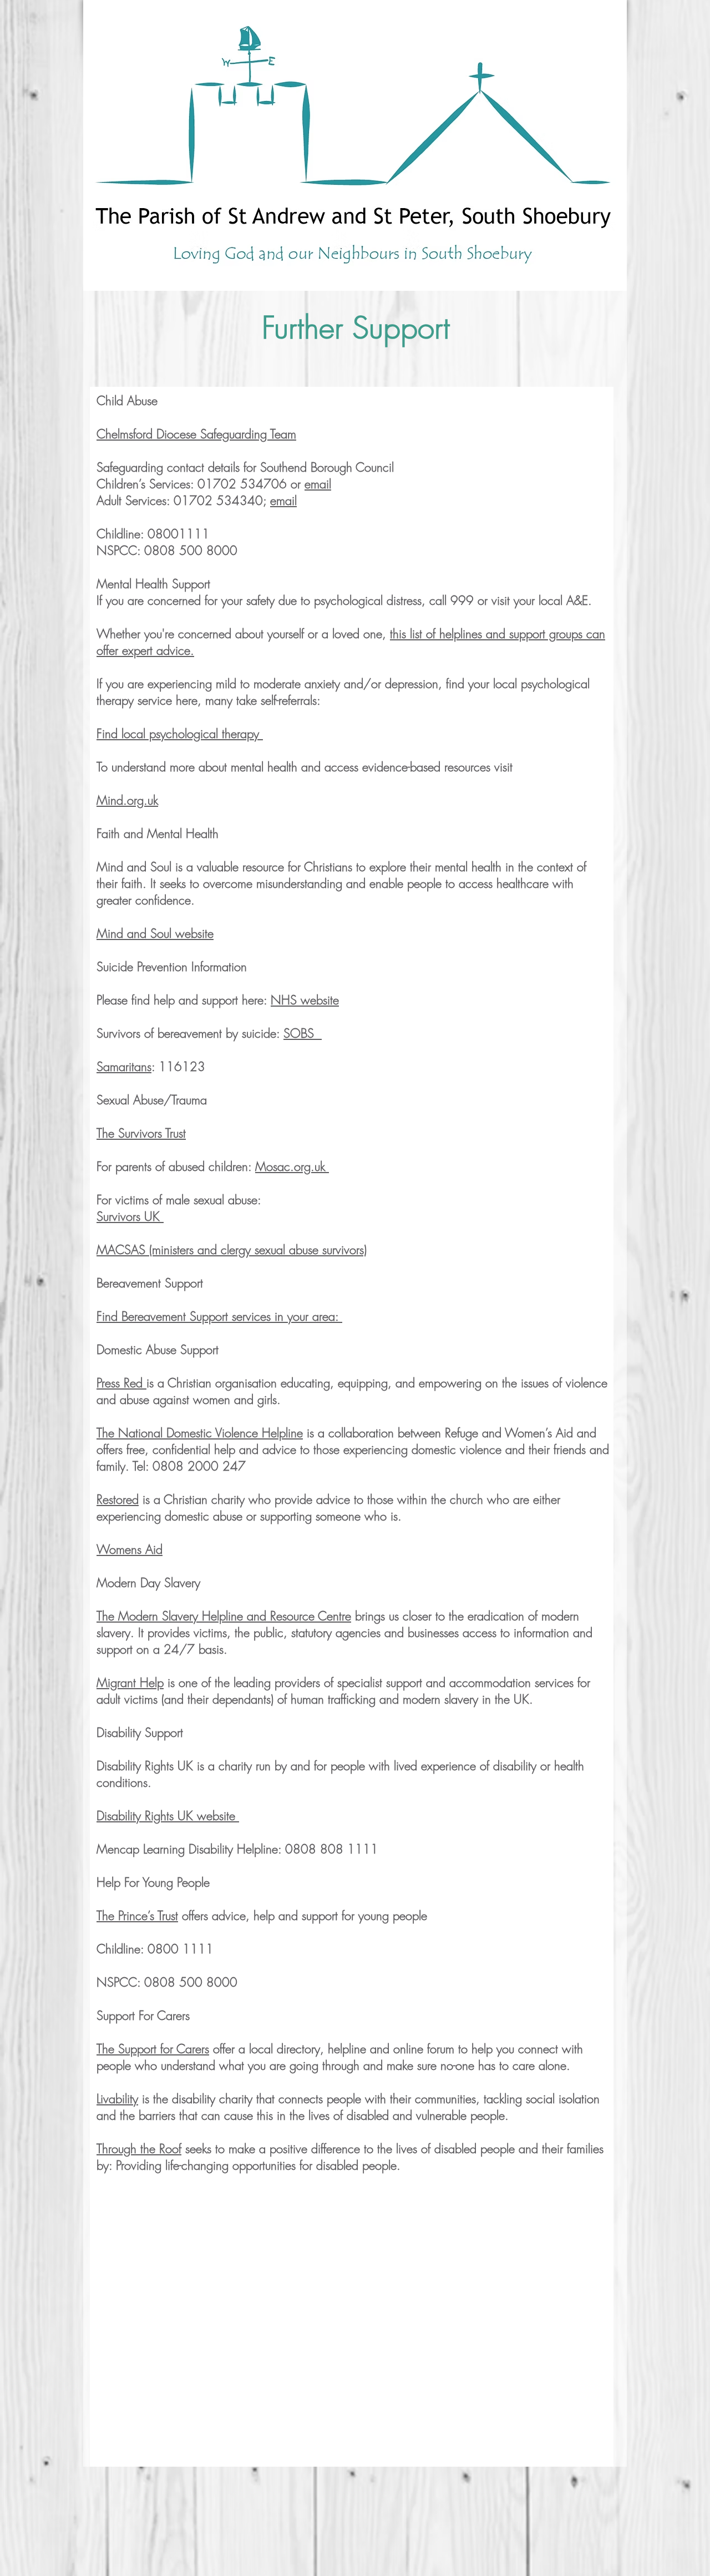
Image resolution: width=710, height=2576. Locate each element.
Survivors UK (130, 1216)
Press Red (121, 1383)
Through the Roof (139, 2149)
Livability (117, 2099)
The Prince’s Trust (137, 1916)
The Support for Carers (153, 2049)
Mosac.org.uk (292, 1166)
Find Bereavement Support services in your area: (219, 1316)
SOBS (303, 1033)
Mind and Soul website (155, 933)
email (318, 484)
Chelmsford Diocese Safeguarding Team (196, 434)
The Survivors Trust (141, 1133)
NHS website (305, 1000)
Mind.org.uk (127, 800)
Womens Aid (130, 1549)
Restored (118, 1499)
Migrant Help (130, 1683)
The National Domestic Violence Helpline (200, 1433)
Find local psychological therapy (180, 734)
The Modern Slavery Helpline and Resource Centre (224, 1616)
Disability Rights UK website (168, 1816)
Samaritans (124, 1067)
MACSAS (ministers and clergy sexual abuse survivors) (232, 1250)
